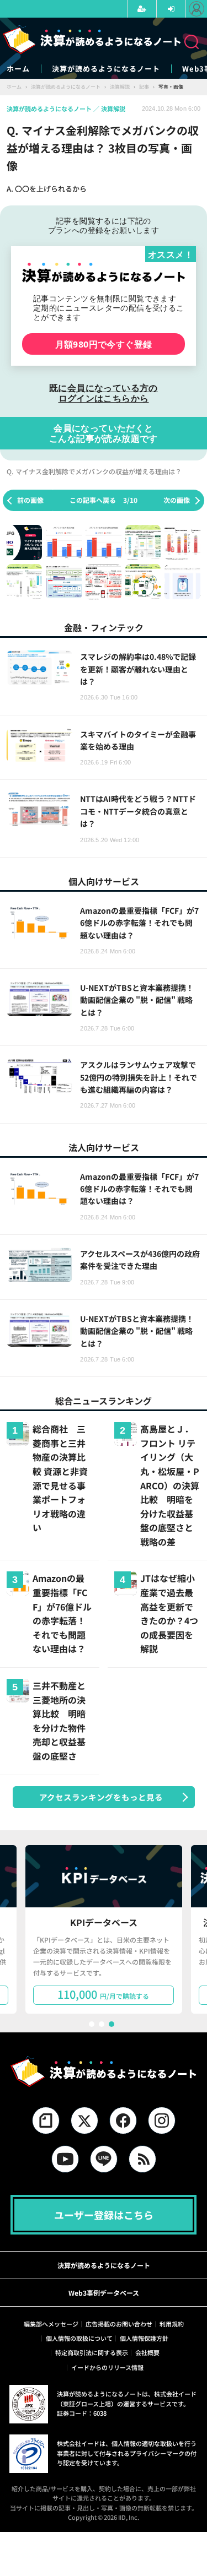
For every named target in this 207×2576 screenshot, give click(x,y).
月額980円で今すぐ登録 (104, 344)
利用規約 (172, 2324)
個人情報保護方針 (144, 2338)
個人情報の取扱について (79, 2338)
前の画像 (30, 500)
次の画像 (177, 500)
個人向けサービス (104, 881)
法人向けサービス (104, 1147)
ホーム (18, 69)
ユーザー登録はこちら (104, 2215)
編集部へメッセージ (51, 2324)
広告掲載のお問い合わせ (119, 2324)
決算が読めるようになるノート (106, 69)
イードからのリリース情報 (107, 2367)
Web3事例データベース (104, 2293)
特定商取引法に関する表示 (92, 2352)
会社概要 (147, 2352)
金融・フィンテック (104, 627)
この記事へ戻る (104, 500)
